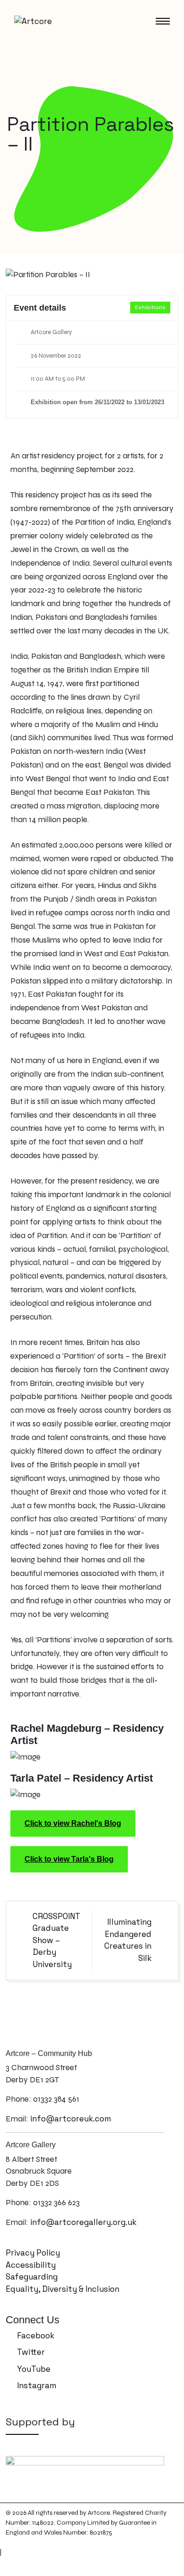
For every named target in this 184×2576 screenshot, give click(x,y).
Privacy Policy (33, 2253)
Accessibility (31, 2265)
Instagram (36, 2385)
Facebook (35, 2336)
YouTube (33, 2369)
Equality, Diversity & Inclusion (63, 2289)
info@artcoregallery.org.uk (83, 2222)
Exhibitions (150, 307)
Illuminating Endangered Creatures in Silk (128, 1940)
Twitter (30, 2352)
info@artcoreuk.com (71, 2119)
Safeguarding (32, 2277)
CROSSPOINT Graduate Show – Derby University (56, 1940)
